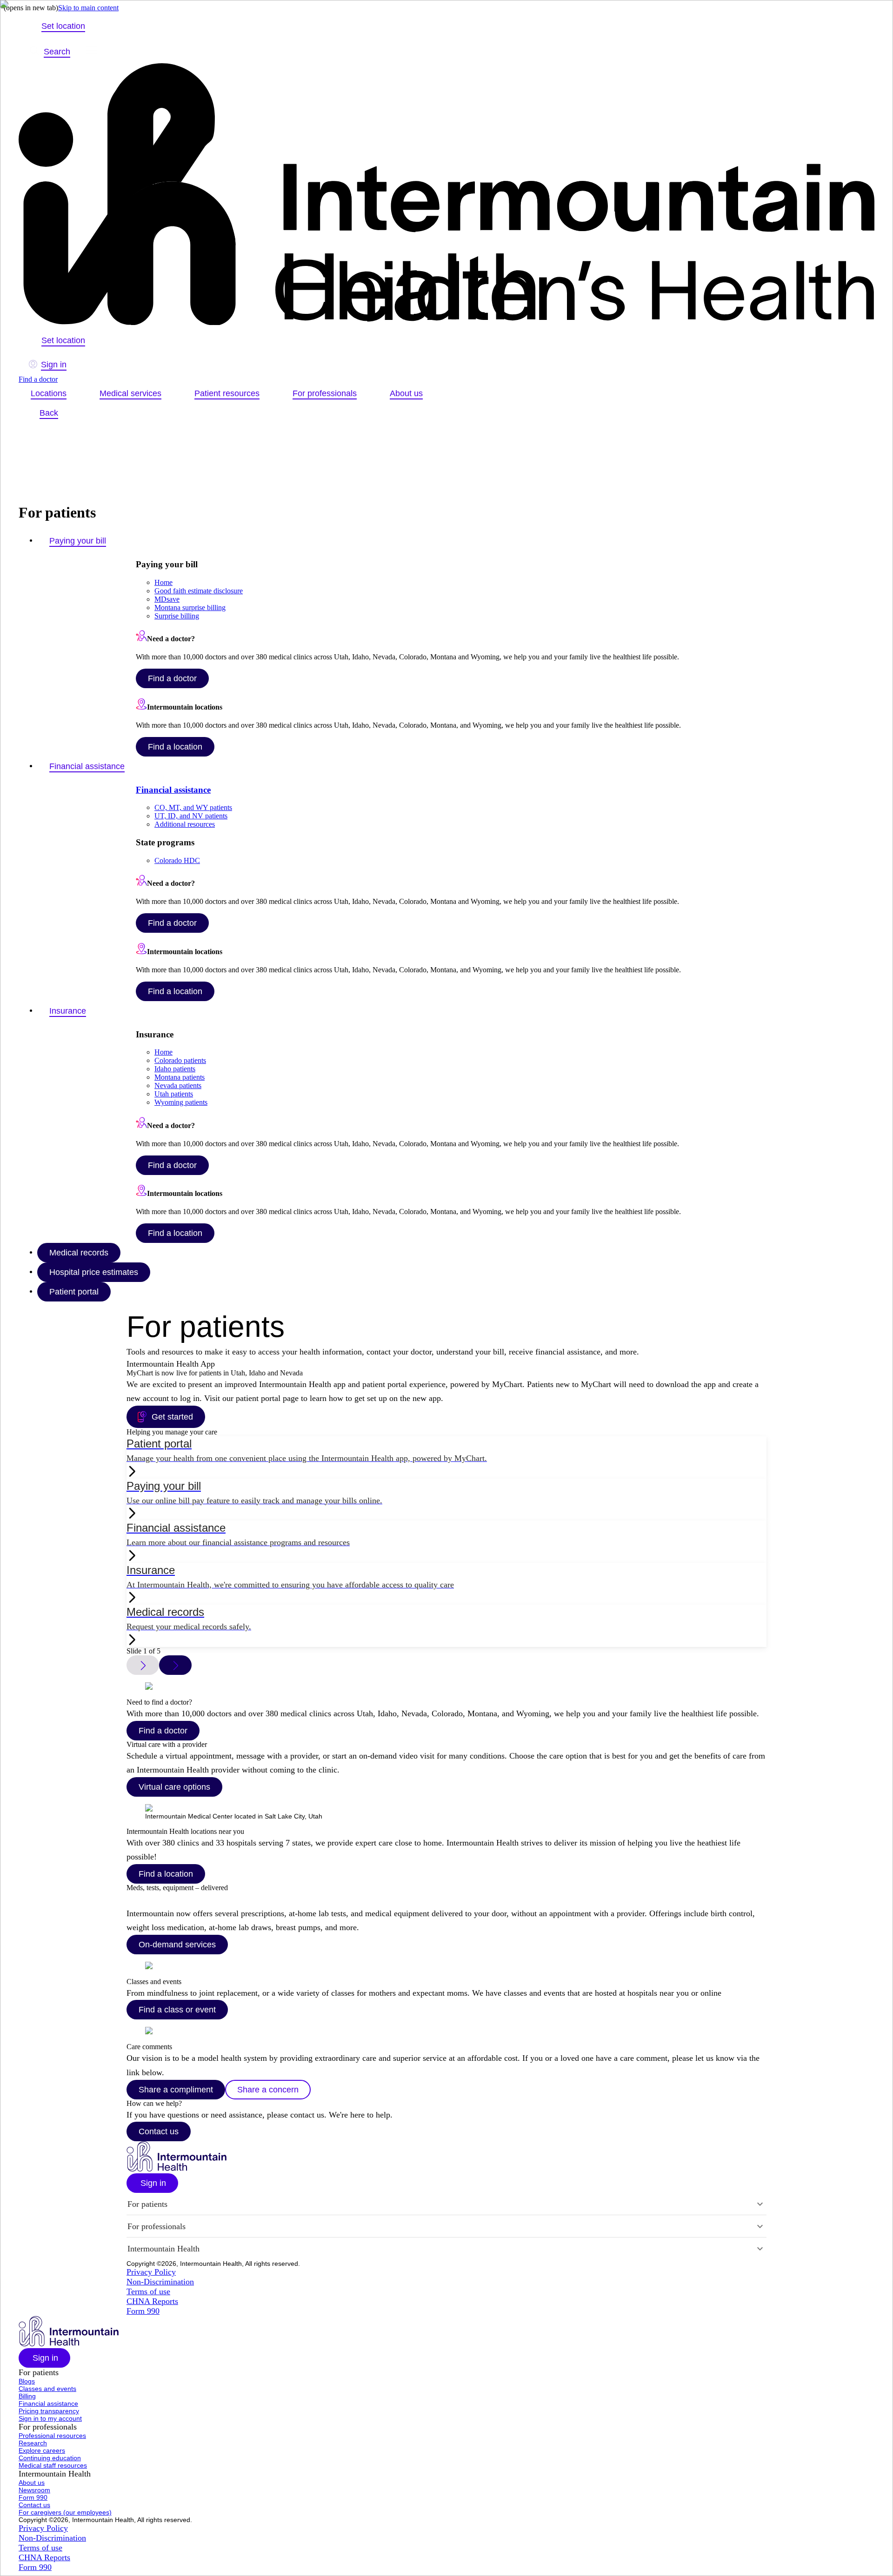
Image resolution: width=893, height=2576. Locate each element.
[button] (152, 2183)
